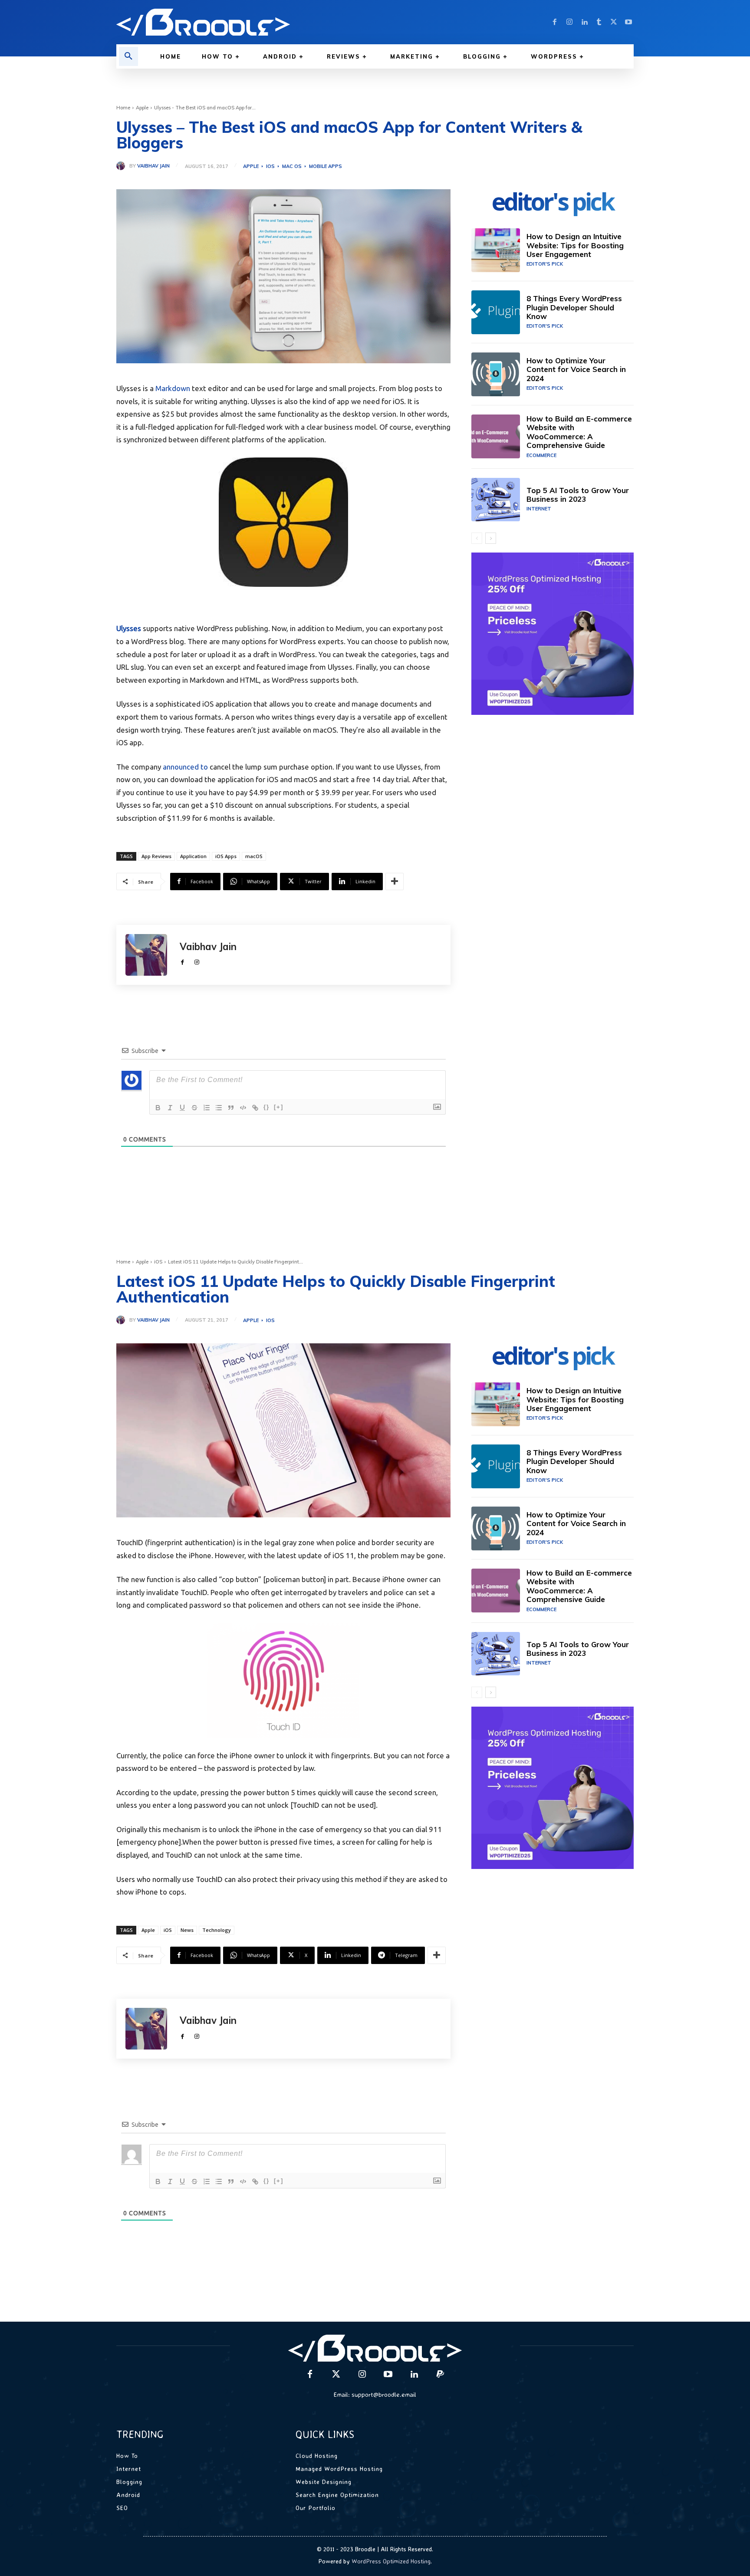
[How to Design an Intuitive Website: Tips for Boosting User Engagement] (496, 250)
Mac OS (292, 166)
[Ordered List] (207, 1108)
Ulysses (129, 628)
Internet (539, 509)
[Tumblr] (599, 22)
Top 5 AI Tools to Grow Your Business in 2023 (578, 495)
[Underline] (182, 1108)
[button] (128, 56)
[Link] (255, 1108)
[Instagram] (569, 22)
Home (123, 108)
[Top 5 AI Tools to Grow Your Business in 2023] (496, 500)
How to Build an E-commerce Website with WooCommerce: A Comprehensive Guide (579, 432)
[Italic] (170, 1108)
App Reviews (156, 856)
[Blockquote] (231, 1108)
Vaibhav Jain (153, 166)
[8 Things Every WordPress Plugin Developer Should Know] (496, 312)
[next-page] (491, 538)
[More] (395, 882)
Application (193, 856)
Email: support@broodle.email (375, 2394)
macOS (254, 856)
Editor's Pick (545, 264)
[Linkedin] (584, 22)
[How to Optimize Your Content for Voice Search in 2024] (496, 374)
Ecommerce (541, 455)
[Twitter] (614, 22)
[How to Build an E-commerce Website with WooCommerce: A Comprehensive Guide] (496, 436)
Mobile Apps (326, 166)
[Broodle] (240, 22)
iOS (270, 166)
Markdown (173, 388)
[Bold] (158, 1108)
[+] (279, 1107)
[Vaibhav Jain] (123, 166)
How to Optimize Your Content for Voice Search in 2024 (576, 369)
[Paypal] (440, 2375)
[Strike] (194, 1108)
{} (266, 1107)
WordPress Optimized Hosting (391, 2561)
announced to (185, 767)
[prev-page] (477, 538)
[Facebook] (555, 22)
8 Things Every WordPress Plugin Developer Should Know (574, 307)
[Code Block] (243, 1108)
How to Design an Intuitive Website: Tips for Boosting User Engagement (575, 245)
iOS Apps (226, 856)
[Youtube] (628, 22)
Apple (142, 108)
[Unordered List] (219, 1108)
